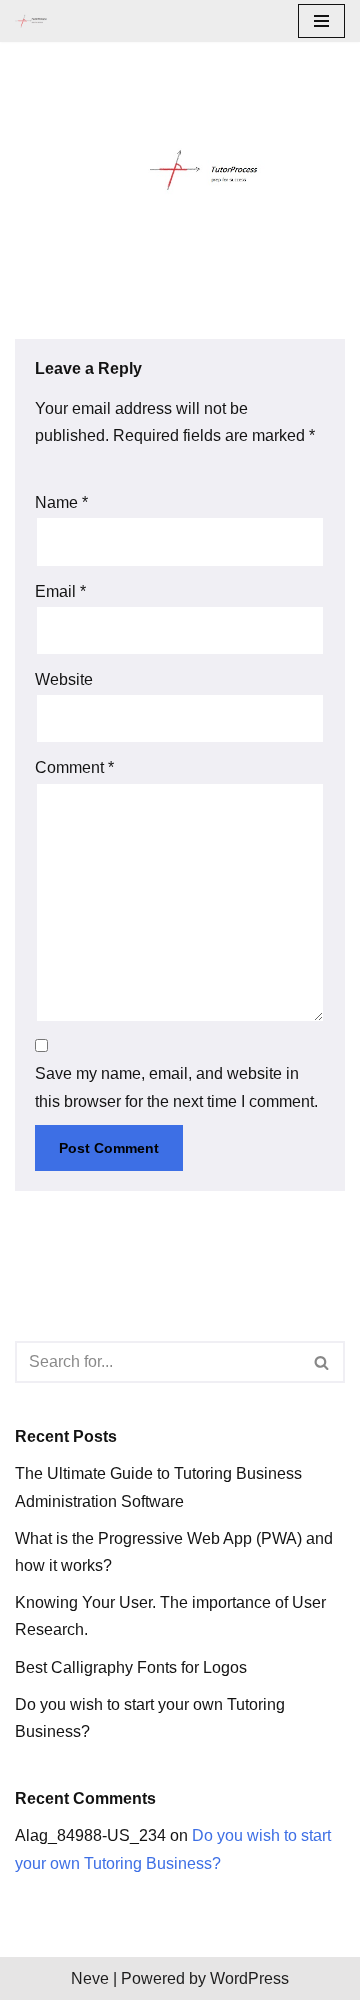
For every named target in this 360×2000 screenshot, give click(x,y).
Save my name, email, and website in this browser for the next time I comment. (176, 1087)
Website (64, 679)
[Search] (322, 1362)
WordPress (249, 1978)
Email (60, 591)
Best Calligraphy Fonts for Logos (131, 1667)
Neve (90, 1978)
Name (61, 502)
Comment (74, 767)
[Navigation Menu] (321, 21)
